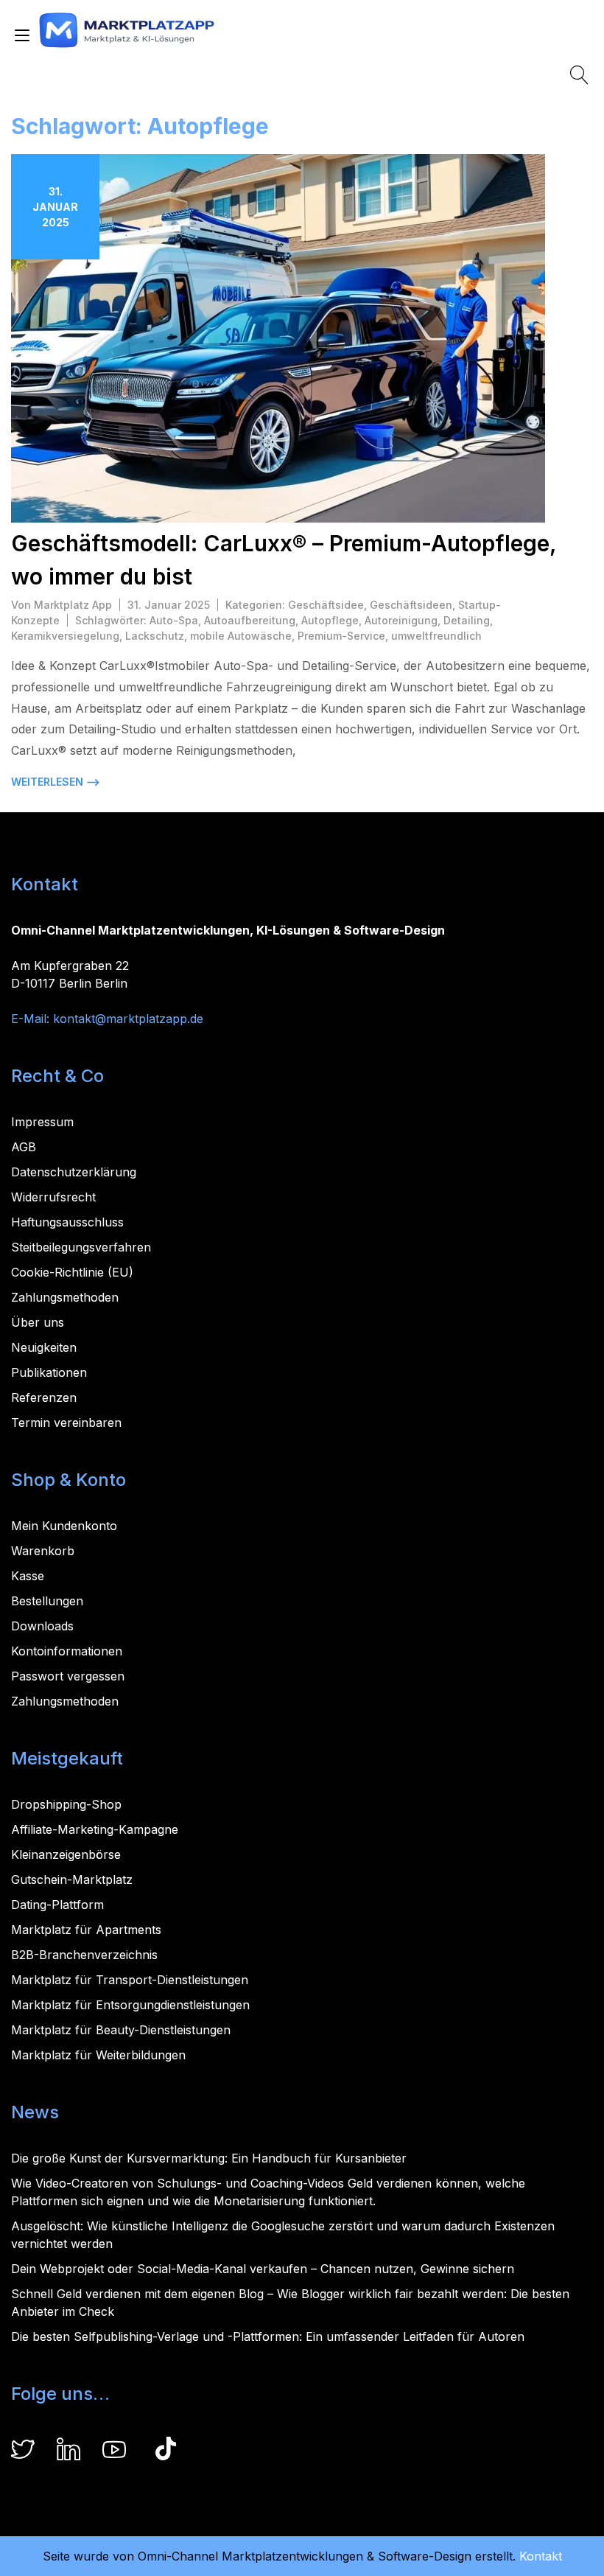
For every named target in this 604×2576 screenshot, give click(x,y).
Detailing (467, 620)
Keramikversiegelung (65, 636)
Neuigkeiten (44, 1347)
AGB (24, 1147)
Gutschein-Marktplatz (72, 1879)
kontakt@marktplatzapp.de (128, 1019)
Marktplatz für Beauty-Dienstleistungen (121, 2030)
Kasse (28, 1576)
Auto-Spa (174, 620)
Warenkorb (43, 1551)
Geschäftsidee (326, 605)
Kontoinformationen (67, 1651)
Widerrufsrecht (53, 1197)
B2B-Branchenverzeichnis (84, 1955)
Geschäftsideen (411, 605)
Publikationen (49, 1372)
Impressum (42, 1122)
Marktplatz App (73, 605)
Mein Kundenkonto (64, 1526)
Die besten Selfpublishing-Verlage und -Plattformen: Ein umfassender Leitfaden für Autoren (268, 2336)
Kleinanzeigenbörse (66, 1854)
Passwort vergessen (68, 1676)
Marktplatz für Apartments (86, 1930)
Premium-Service (341, 636)
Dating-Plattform (57, 1905)
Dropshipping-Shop (66, 1804)
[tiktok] (166, 2451)
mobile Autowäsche (241, 636)
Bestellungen (47, 1601)
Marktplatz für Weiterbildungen (98, 2055)
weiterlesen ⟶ (56, 782)
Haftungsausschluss (67, 1222)
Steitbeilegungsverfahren (81, 1247)
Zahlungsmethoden (65, 1297)
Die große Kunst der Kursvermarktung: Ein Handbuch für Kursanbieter (209, 2158)
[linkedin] (69, 2451)
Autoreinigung (401, 620)
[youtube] (114, 2451)
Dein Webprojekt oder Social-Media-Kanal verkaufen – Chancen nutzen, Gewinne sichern (263, 2269)
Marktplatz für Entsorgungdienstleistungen (130, 2005)
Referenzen (44, 1397)
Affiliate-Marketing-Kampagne (95, 1829)
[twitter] (23, 2451)
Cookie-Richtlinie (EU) (72, 1272)
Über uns (38, 1322)
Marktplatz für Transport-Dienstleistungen (130, 1980)
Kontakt (541, 2556)
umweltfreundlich (436, 636)
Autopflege (330, 620)
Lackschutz (155, 636)
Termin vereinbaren (66, 1423)
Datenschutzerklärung (74, 1172)
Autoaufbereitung (250, 620)
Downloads (42, 1626)
